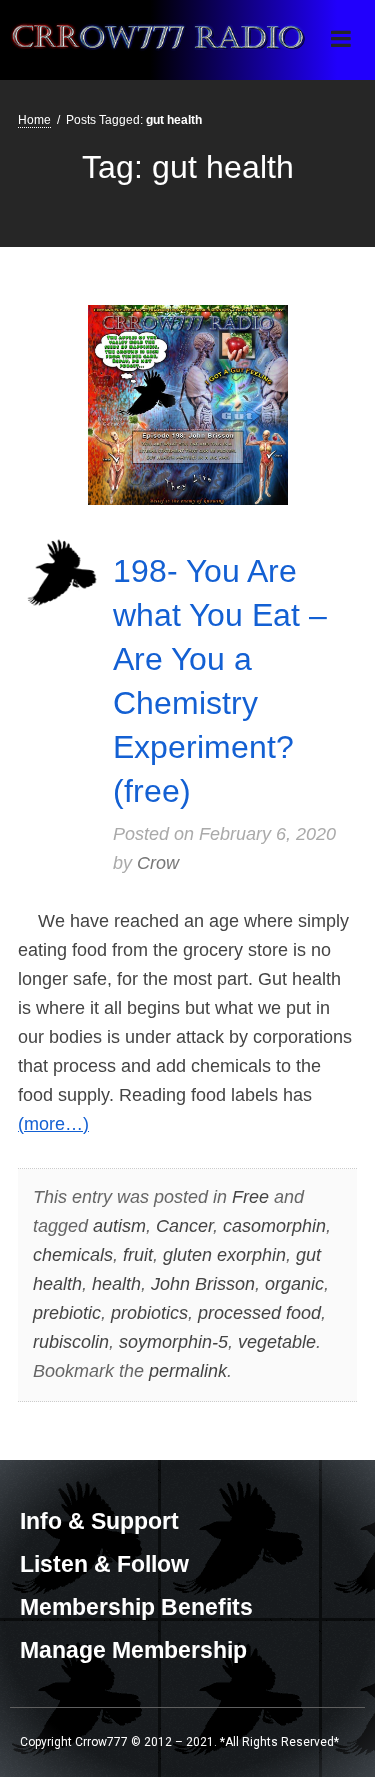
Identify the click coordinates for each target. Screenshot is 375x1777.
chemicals (73, 1255)
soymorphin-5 (173, 1342)
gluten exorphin (224, 1255)
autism (119, 1226)
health (116, 1284)
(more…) (53, 1124)
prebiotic (67, 1313)
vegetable (277, 1342)
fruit (138, 1255)
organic (294, 1284)
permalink (188, 1371)
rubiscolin (71, 1342)
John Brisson (203, 1284)
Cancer (184, 1226)
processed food (259, 1313)
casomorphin (274, 1226)
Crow (158, 863)
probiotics (149, 1313)
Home (34, 120)
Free (250, 1197)
